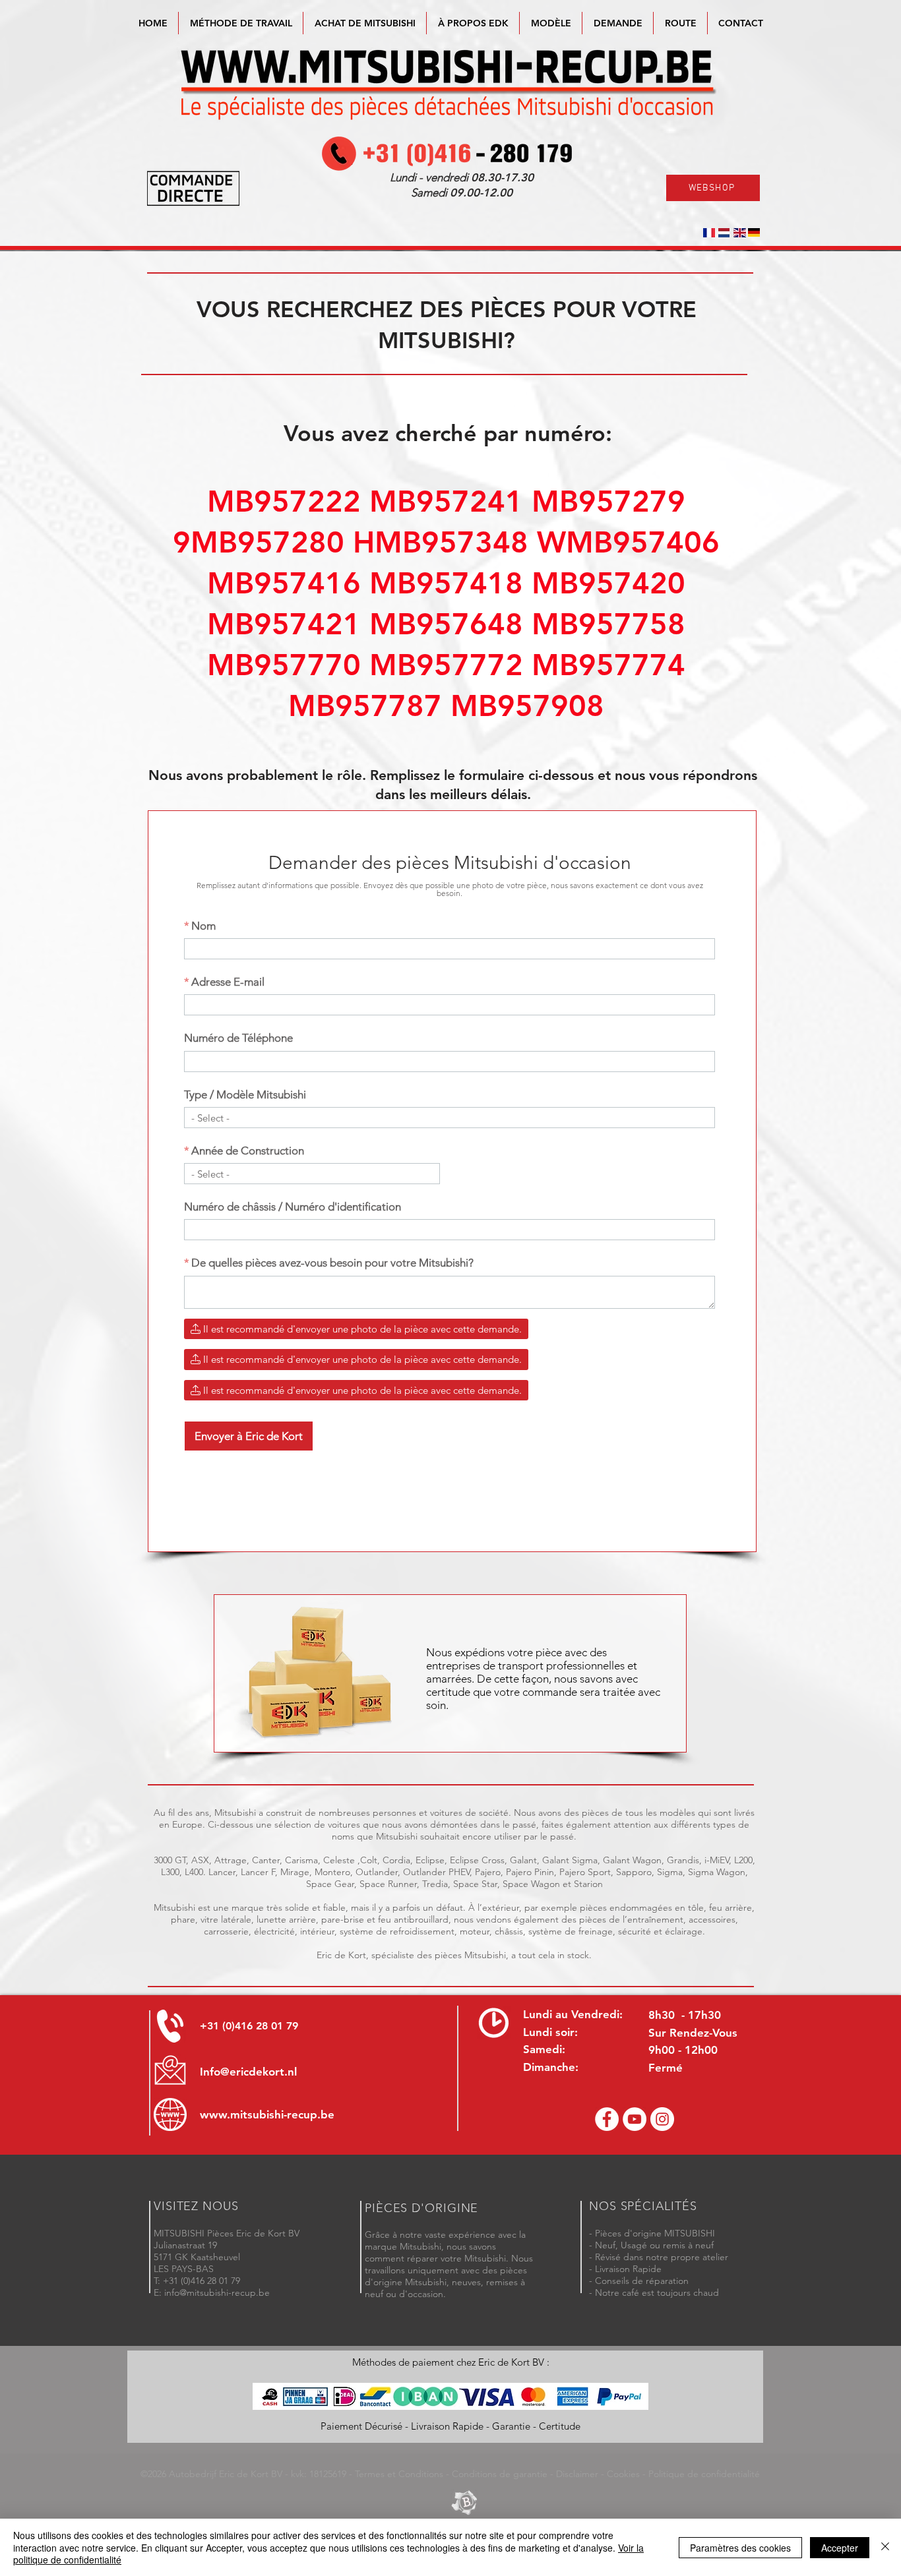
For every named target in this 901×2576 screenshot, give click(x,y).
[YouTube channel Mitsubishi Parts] (635, 2119)
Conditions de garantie (500, 2474)
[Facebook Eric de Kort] (607, 2119)
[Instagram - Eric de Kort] (662, 2119)
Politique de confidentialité (704, 2474)
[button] (551, 23)
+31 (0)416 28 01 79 (249, 2026)
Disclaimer (577, 2474)
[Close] (885, 2547)
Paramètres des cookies (740, 2548)
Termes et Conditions (399, 2474)
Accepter (840, 2548)
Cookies (623, 2474)
